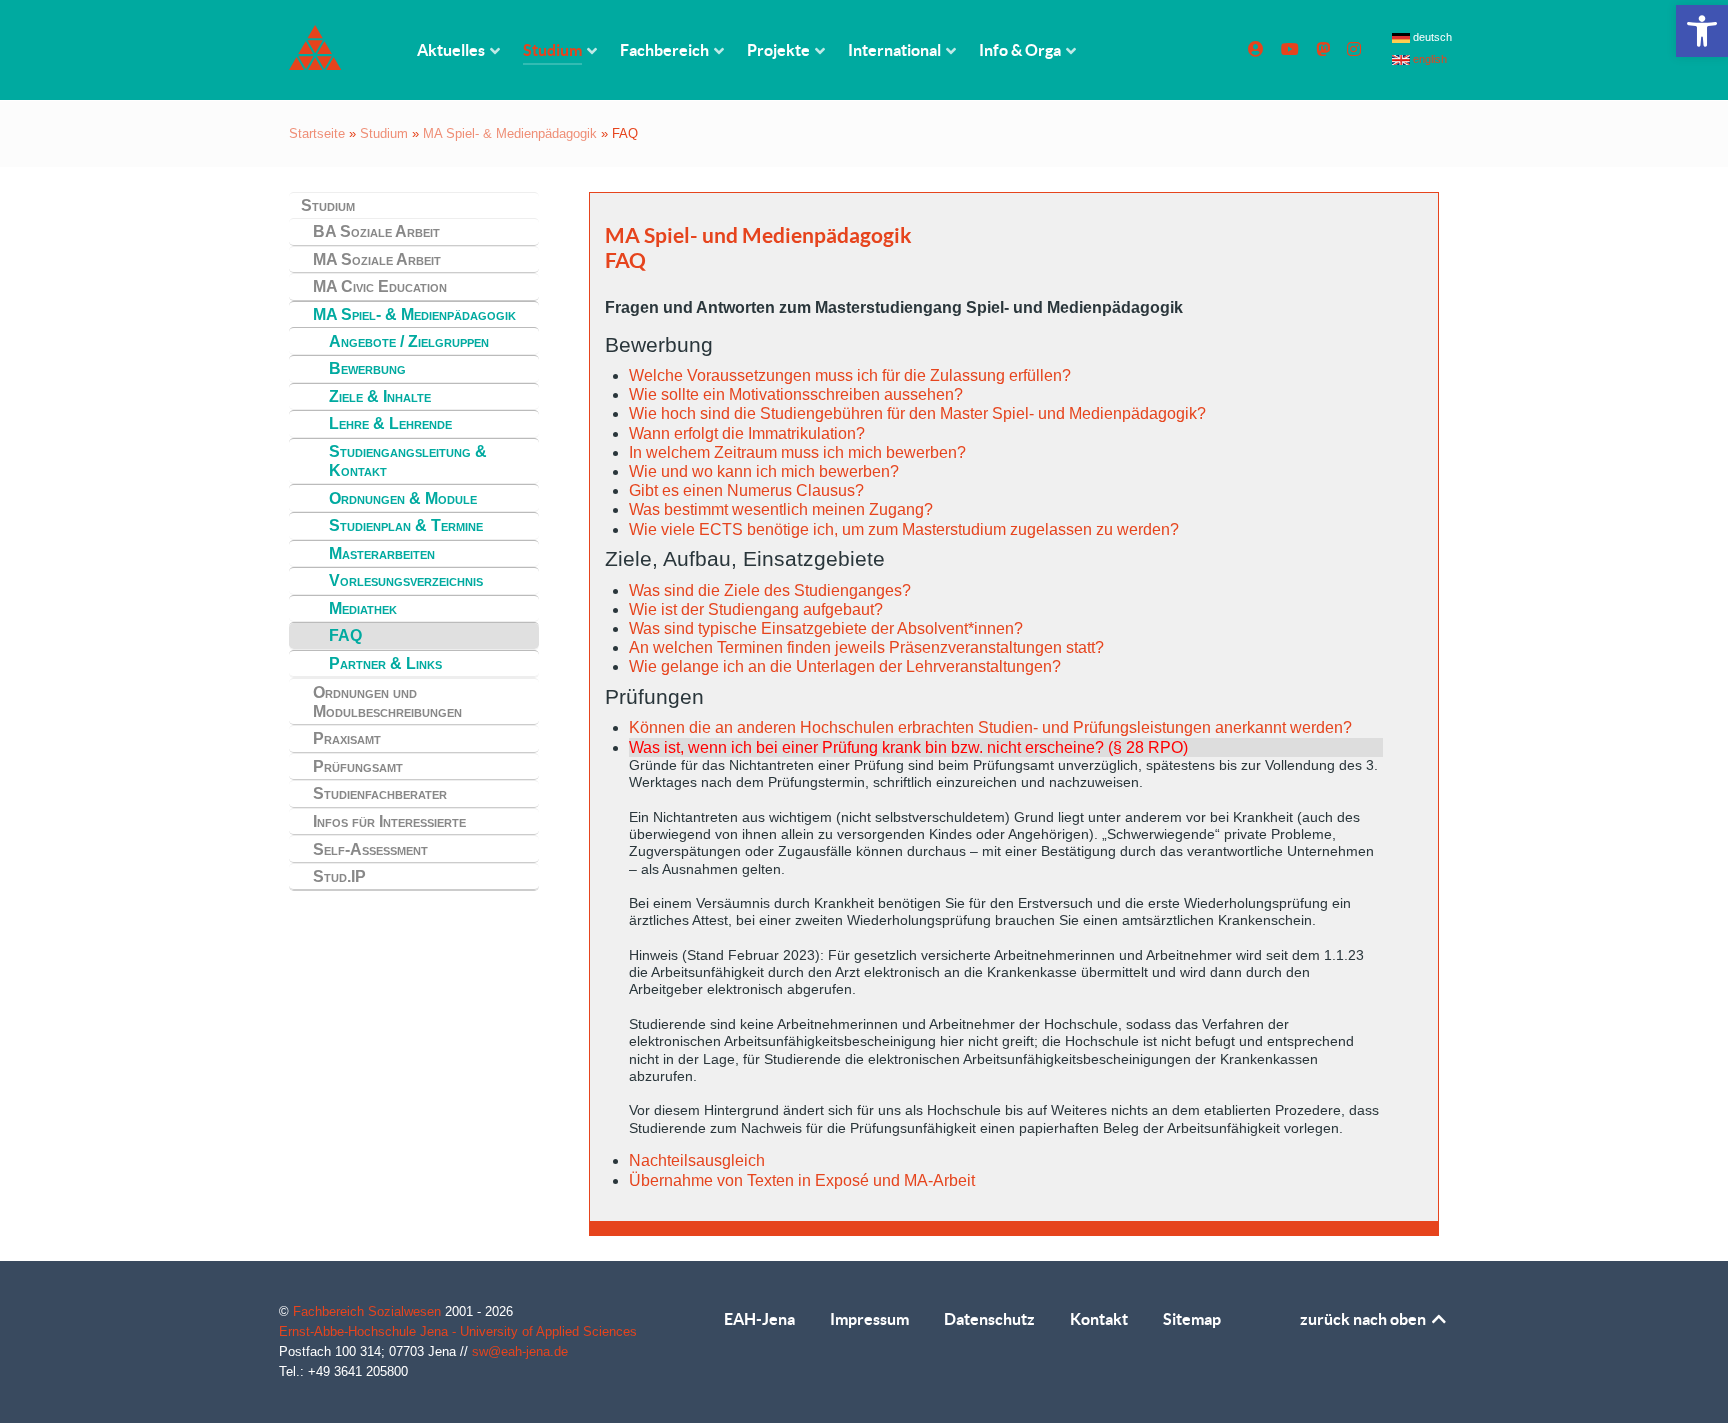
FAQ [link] (345, 635)
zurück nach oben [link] (1364, 1319)
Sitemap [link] (1192, 1319)
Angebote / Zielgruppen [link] (409, 341)
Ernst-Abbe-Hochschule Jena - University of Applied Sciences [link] (458, 1331)
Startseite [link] (317, 133)
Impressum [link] (869, 1319)
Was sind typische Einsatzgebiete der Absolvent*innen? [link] (826, 628)
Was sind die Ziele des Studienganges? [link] (770, 590)
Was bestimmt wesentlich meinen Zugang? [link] (781, 509)
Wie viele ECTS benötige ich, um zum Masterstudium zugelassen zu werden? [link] (904, 529)
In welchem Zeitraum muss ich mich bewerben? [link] (797, 452)
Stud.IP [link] (339, 876)
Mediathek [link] (363, 608)
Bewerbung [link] (367, 368)
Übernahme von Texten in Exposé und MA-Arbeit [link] (802, 1180)
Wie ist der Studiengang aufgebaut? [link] (756, 609)
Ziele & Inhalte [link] (380, 396)
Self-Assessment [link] (370, 849)
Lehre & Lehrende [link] (390, 423)
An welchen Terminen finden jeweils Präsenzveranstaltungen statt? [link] (866, 647)
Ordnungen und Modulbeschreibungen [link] (387, 702)
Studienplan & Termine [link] (406, 525)
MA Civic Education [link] (380, 286)
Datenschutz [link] (989, 1319)
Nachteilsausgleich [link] (697, 1160)
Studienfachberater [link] (380, 793)
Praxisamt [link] (347, 738)
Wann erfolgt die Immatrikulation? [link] (747, 433)
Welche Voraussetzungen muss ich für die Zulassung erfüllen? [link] (850, 375)
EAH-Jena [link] (759, 1319)
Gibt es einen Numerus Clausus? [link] (746, 490)
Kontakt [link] (1099, 1319)
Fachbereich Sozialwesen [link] (369, 1311)
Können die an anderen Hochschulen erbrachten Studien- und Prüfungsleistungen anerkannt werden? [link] (990, 727)
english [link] (1428, 59)
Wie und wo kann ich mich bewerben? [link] (764, 471)
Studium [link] (384, 133)
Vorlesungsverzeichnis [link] (406, 580)
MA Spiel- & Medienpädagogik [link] (510, 133)
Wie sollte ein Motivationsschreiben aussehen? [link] (796, 394)
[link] (1702, 31)
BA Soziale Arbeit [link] (376, 231)
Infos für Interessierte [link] (389, 821)
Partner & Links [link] (385, 663)
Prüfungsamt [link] (358, 766)
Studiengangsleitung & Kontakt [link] (408, 461)
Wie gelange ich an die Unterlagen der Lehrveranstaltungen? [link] (845, 666)
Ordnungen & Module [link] (403, 498)
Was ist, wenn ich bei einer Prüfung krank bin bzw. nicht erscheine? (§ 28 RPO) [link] (908, 747)
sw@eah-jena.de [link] (520, 1351)
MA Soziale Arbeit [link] (377, 259)
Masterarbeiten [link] (382, 553)
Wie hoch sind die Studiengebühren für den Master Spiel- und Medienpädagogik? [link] (917, 413)
